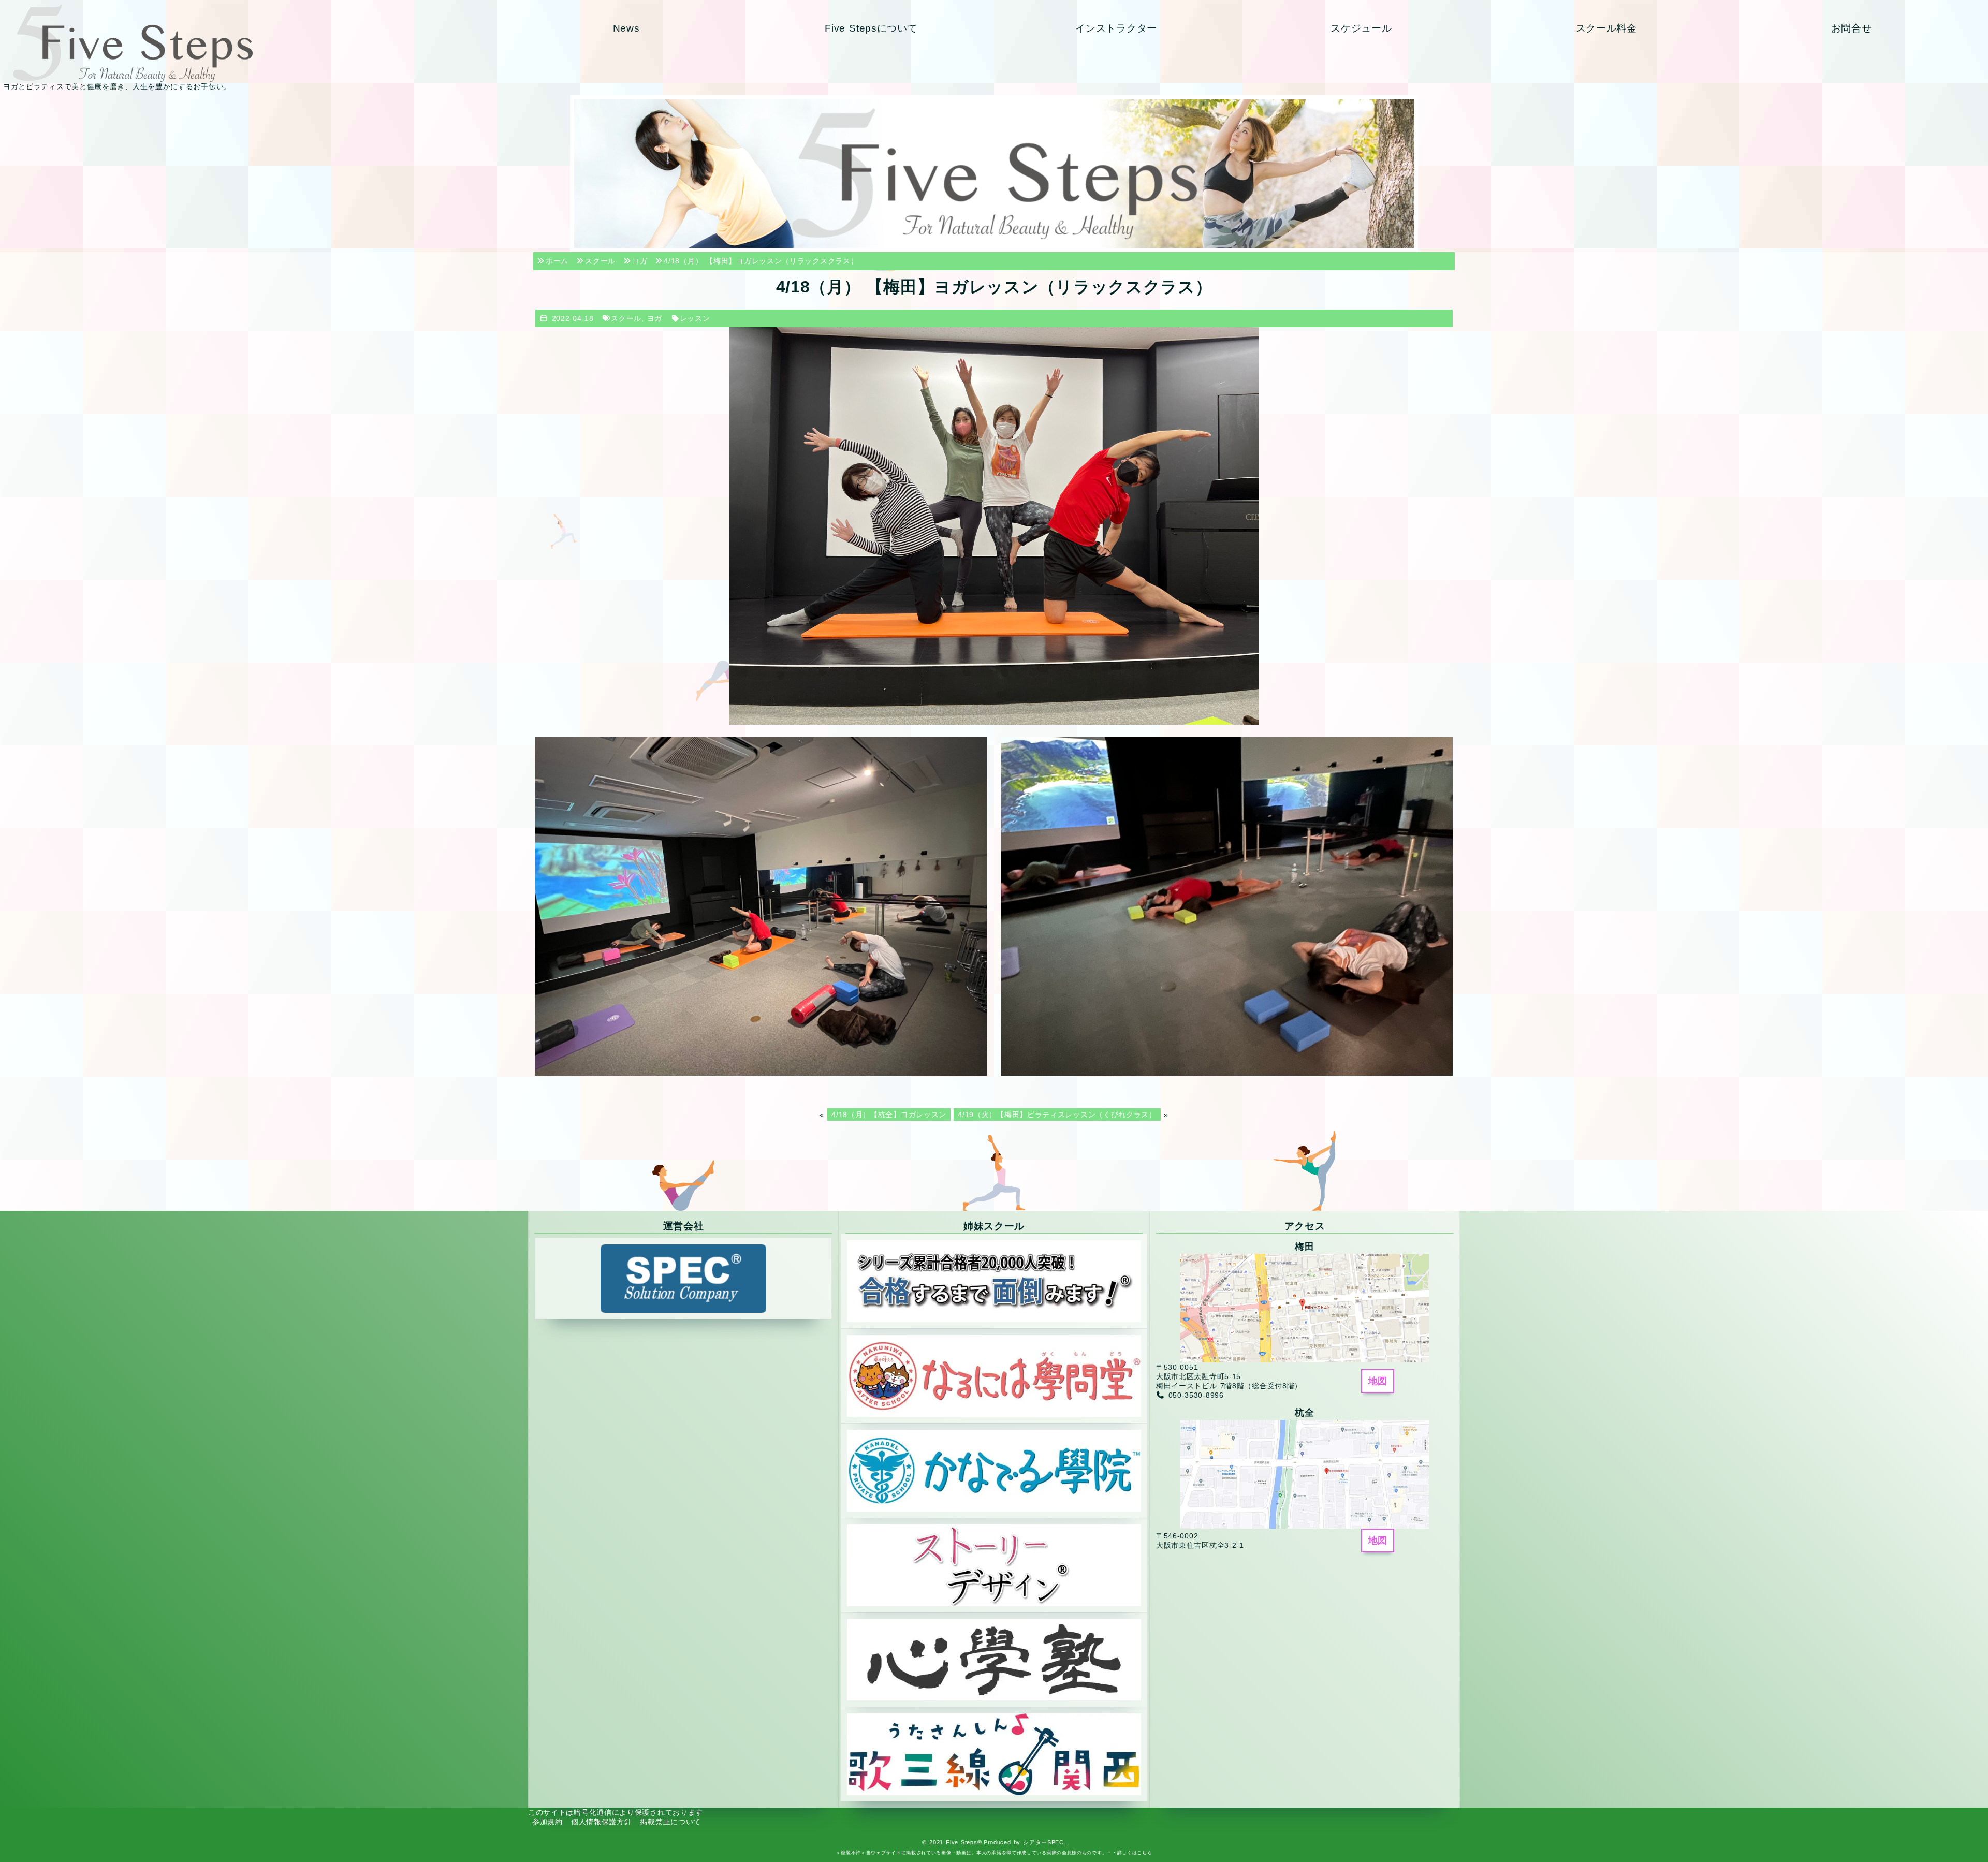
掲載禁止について (670, 1822)
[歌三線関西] (994, 1754)
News (626, 28)
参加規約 (547, 1822)
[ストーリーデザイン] (994, 1564)
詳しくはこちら (1135, 1853)
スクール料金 (1606, 28)
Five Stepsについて (871, 28)
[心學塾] (994, 1659)
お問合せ (1852, 28)
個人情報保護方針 (602, 1822)
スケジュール (1361, 28)
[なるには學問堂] (994, 1375)
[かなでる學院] (994, 1470)
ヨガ (655, 318)
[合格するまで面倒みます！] (994, 1281)
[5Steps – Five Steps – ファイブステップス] (251, 43)
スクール (626, 318)
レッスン (695, 318)
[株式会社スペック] (683, 1278)
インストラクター (1116, 28)
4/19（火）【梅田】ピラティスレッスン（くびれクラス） (1057, 1115)
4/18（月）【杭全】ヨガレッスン (889, 1115)
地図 (1378, 1381)
